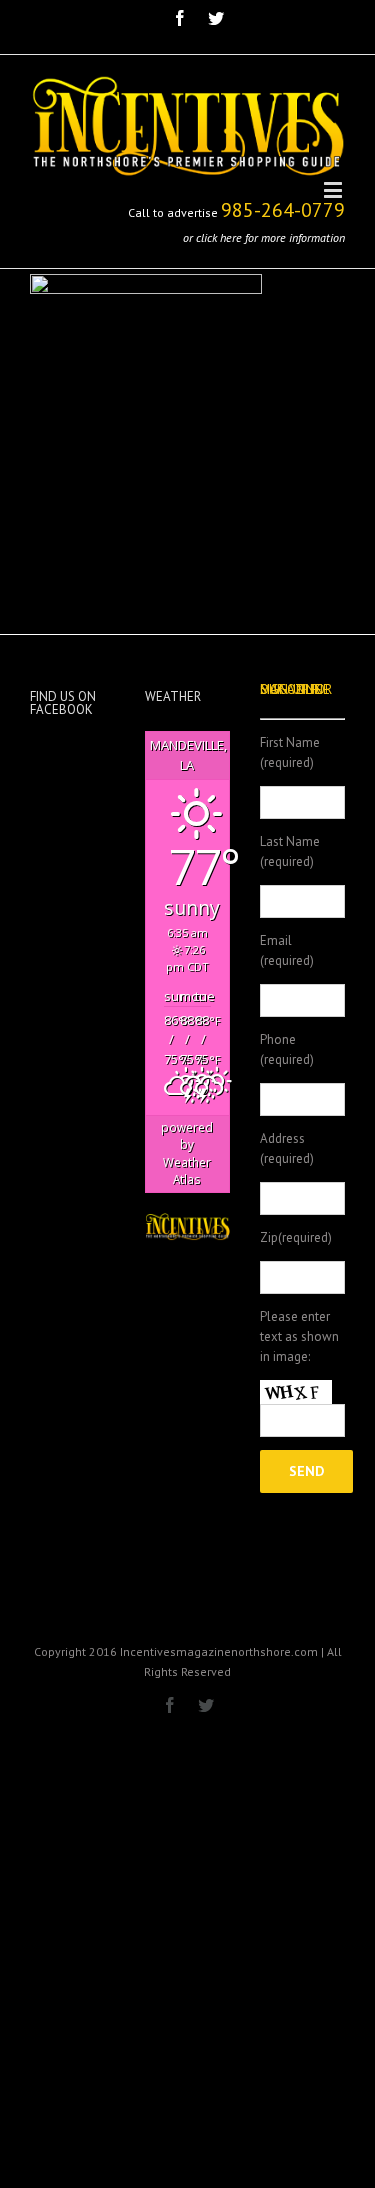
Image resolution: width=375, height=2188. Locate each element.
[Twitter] (216, 18)
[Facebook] (180, 18)
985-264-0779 (283, 210)
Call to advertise (173, 212)
